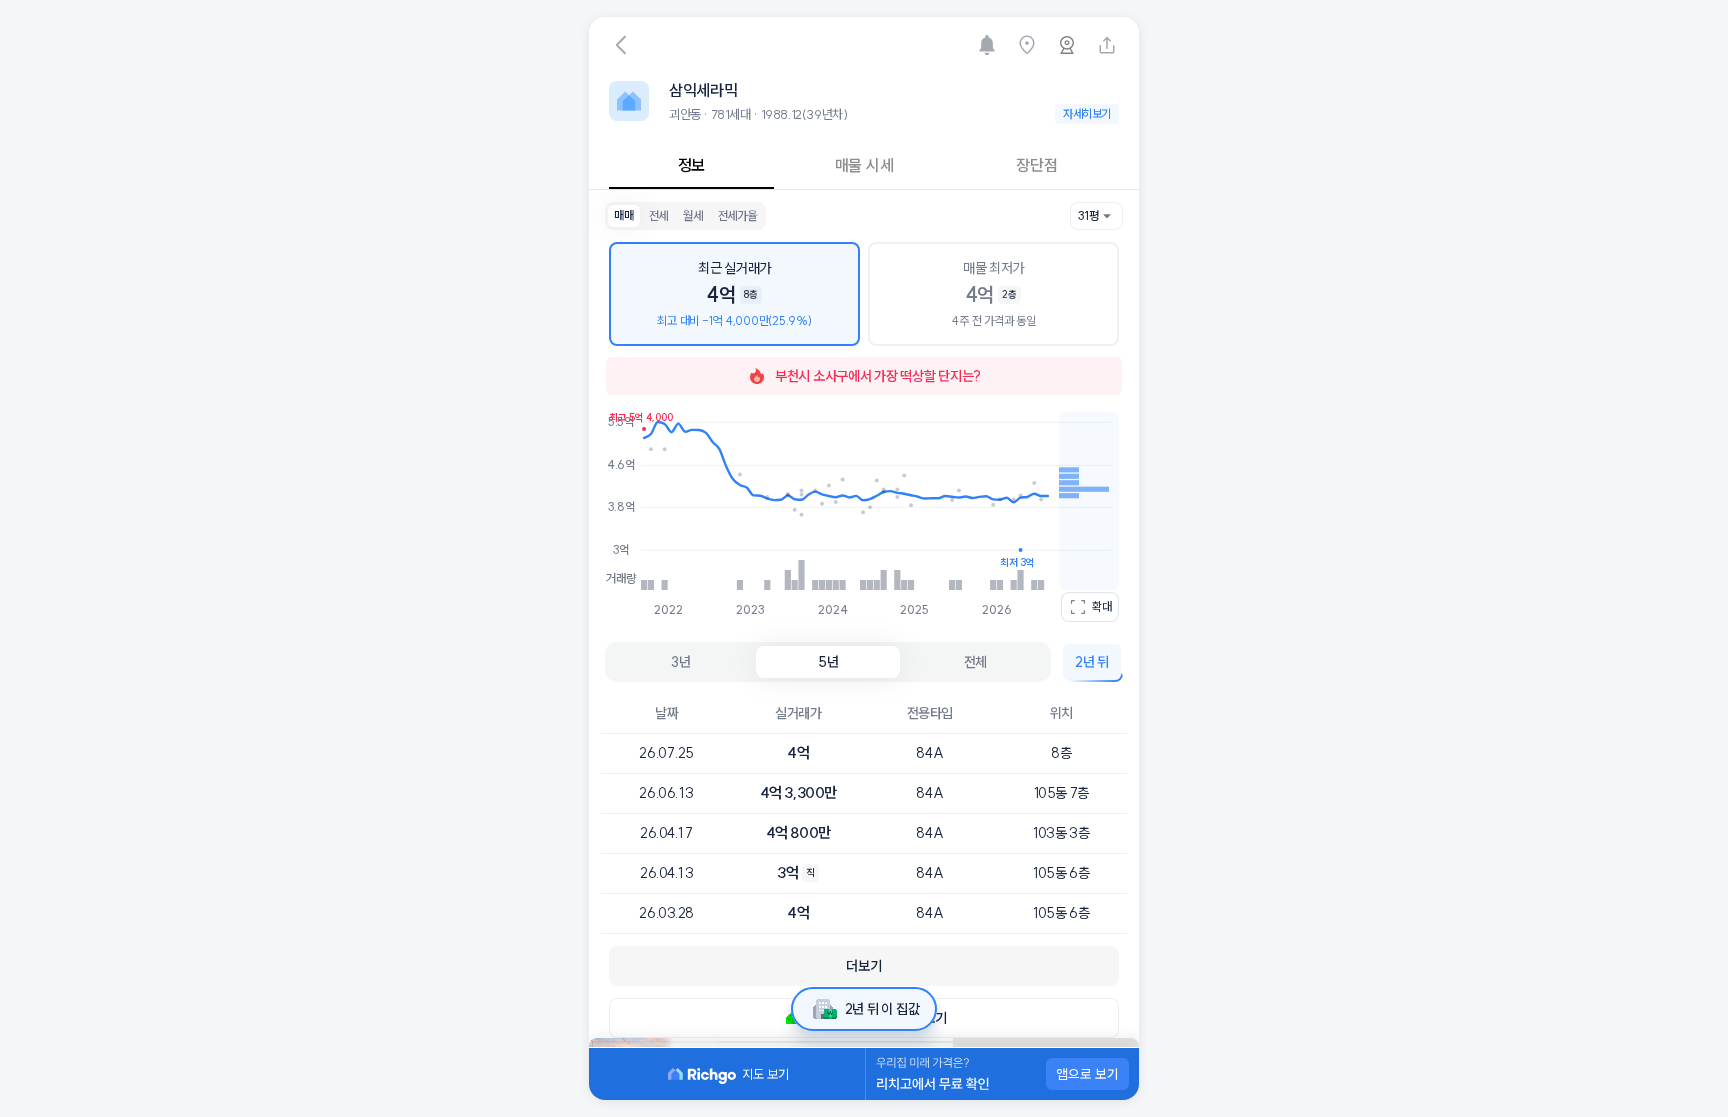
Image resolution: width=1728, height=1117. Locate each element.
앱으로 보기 (1087, 1074)
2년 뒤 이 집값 (882, 1009)
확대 (1102, 606)
